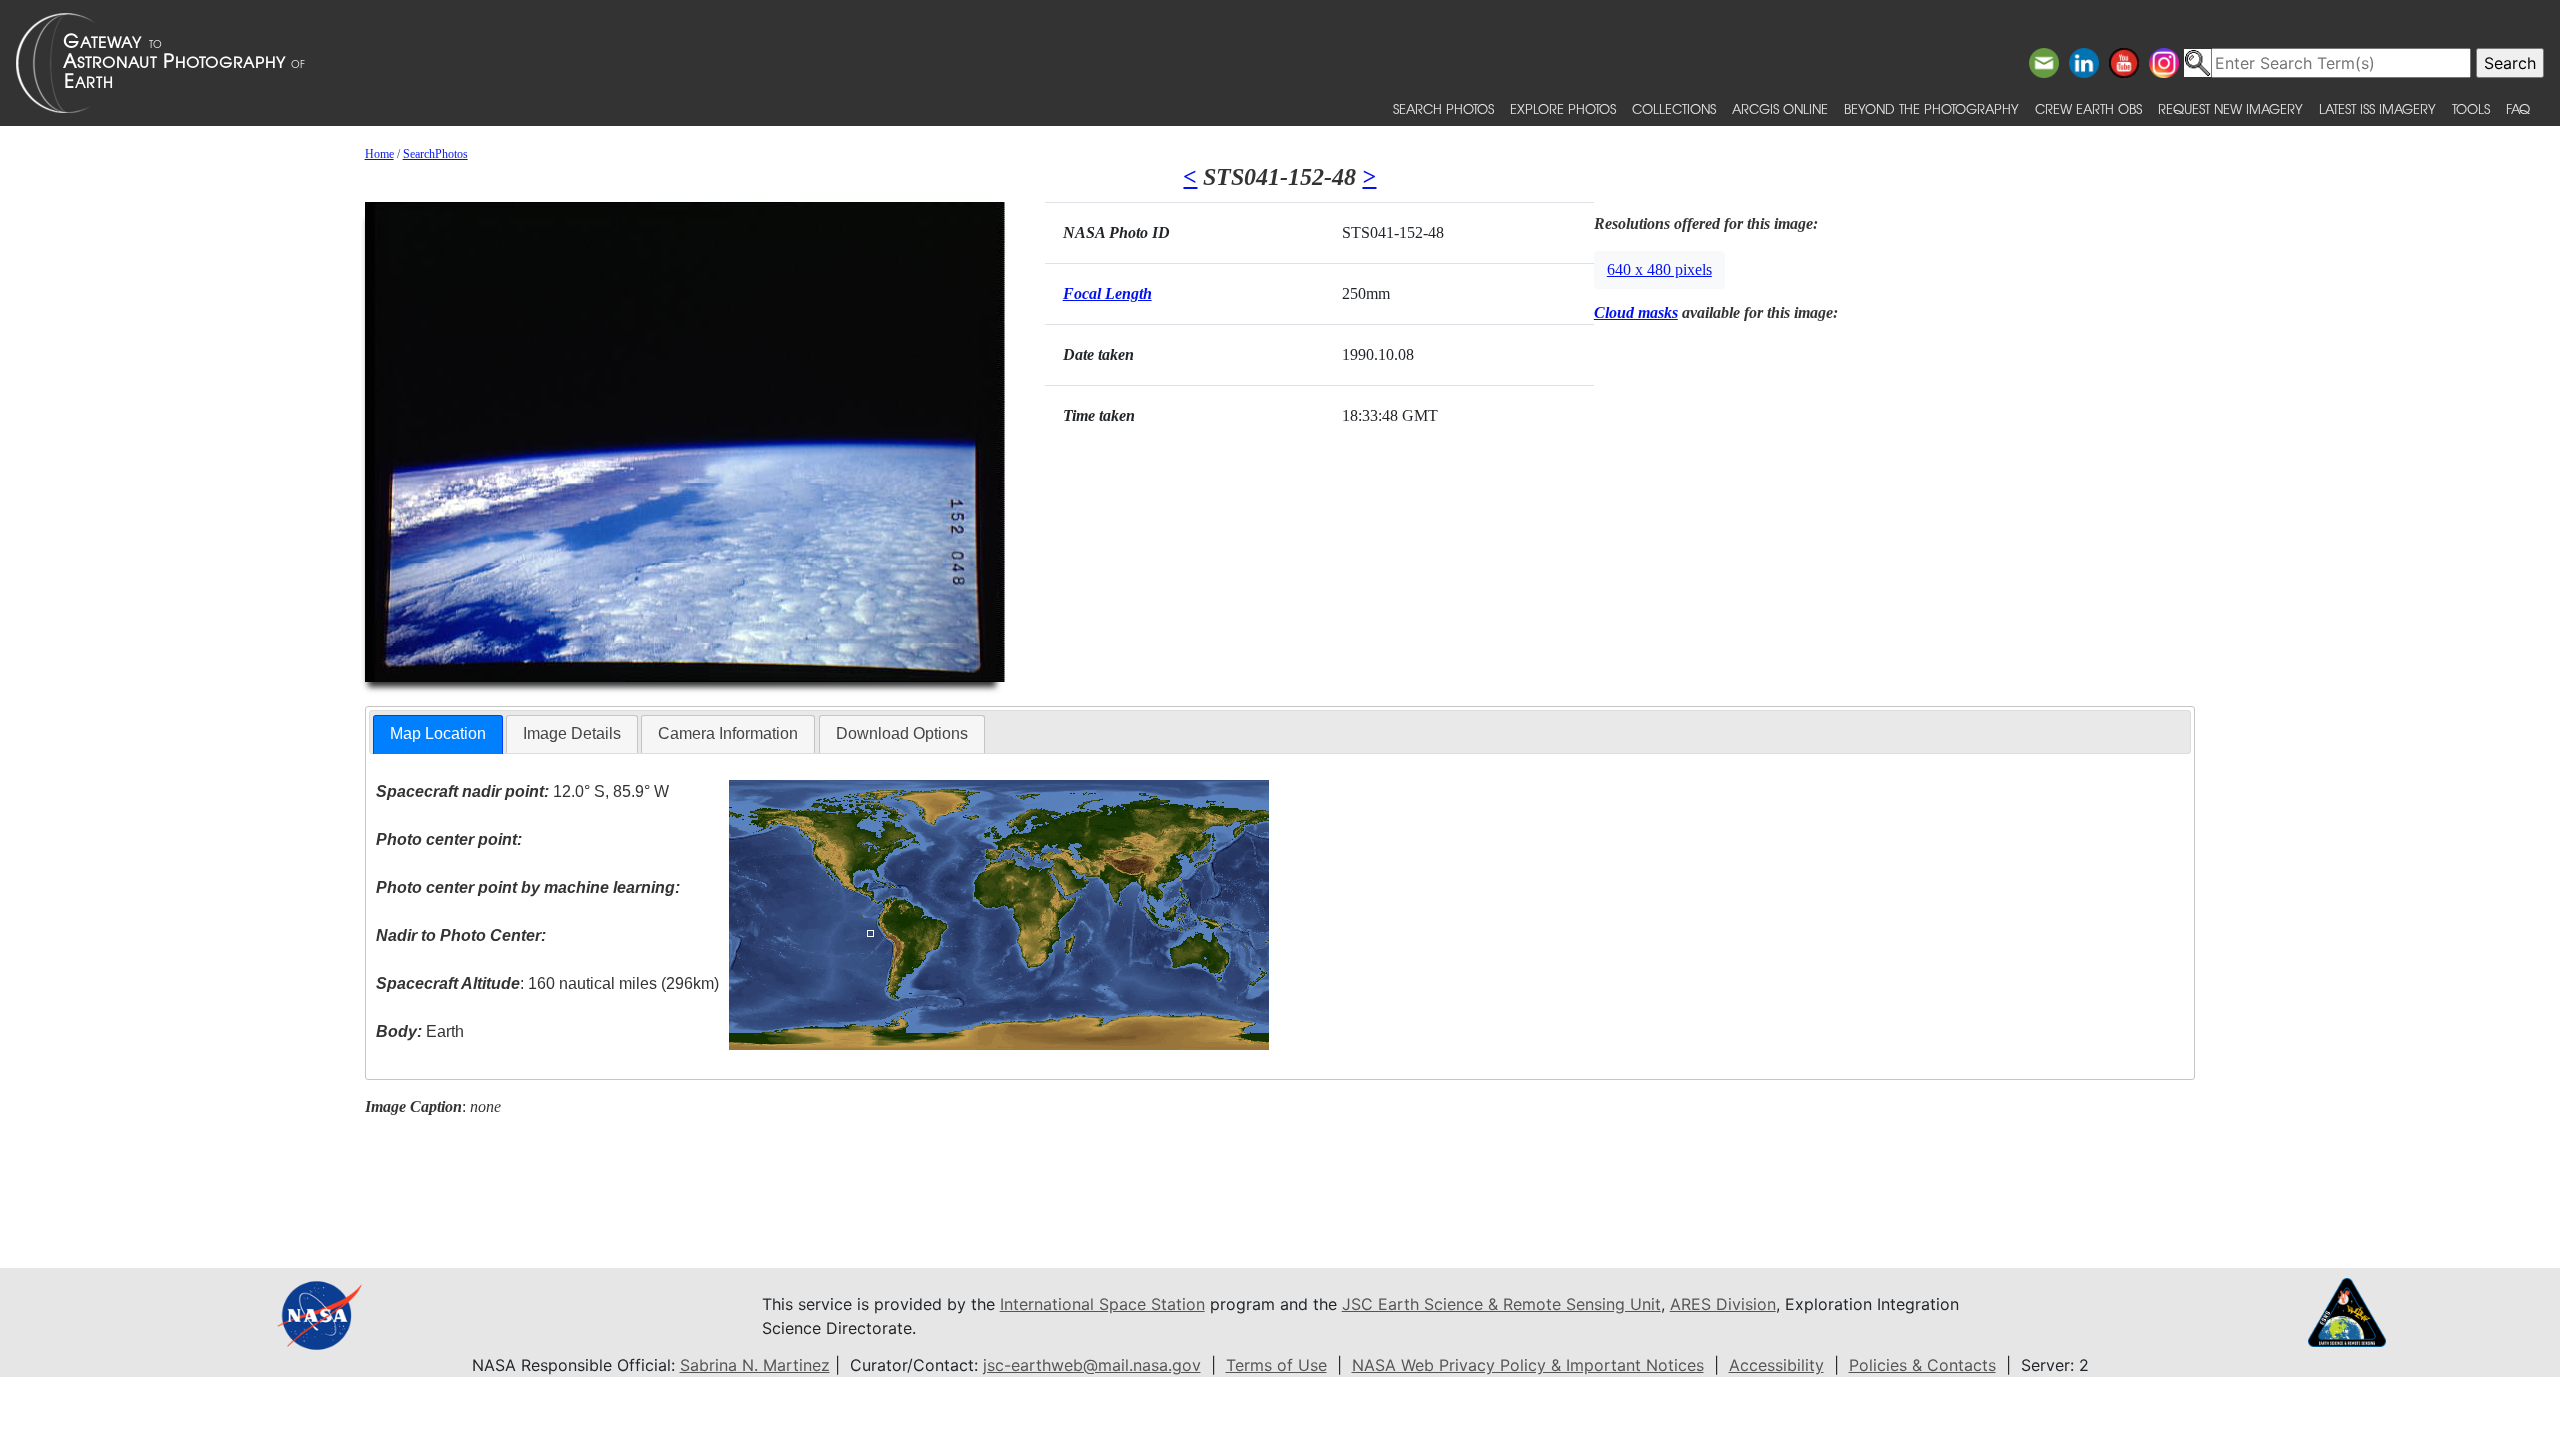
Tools (2471, 108)
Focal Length (1107, 293)
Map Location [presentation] (438, 733)
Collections (1674, 108)
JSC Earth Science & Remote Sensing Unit (1501, 1304)
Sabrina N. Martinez (755, 1365)
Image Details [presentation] (572, 733)
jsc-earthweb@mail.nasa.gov (1092, 1365)
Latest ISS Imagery (2377, 108)
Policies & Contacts (1922, 1365)
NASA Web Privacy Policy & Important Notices (1528, 1365)
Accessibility (1776, 1365)
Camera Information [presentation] (728, 733)
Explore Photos (1563, 108)
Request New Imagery (2230, 108)
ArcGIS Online (1780, 108)
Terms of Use (1276, 1365)
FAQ (2518, 108)
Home (379, 154)
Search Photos (1443, 108)
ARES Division (1723, 1304)
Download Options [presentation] (902, 733)
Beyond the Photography (1931, 108)
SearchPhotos (435, 154)
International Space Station (1102, 1304)
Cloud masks (1636, 312)
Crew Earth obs (2088, 108)
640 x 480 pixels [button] (1659, 269)
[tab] (438, 734)
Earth (420, 1031)
